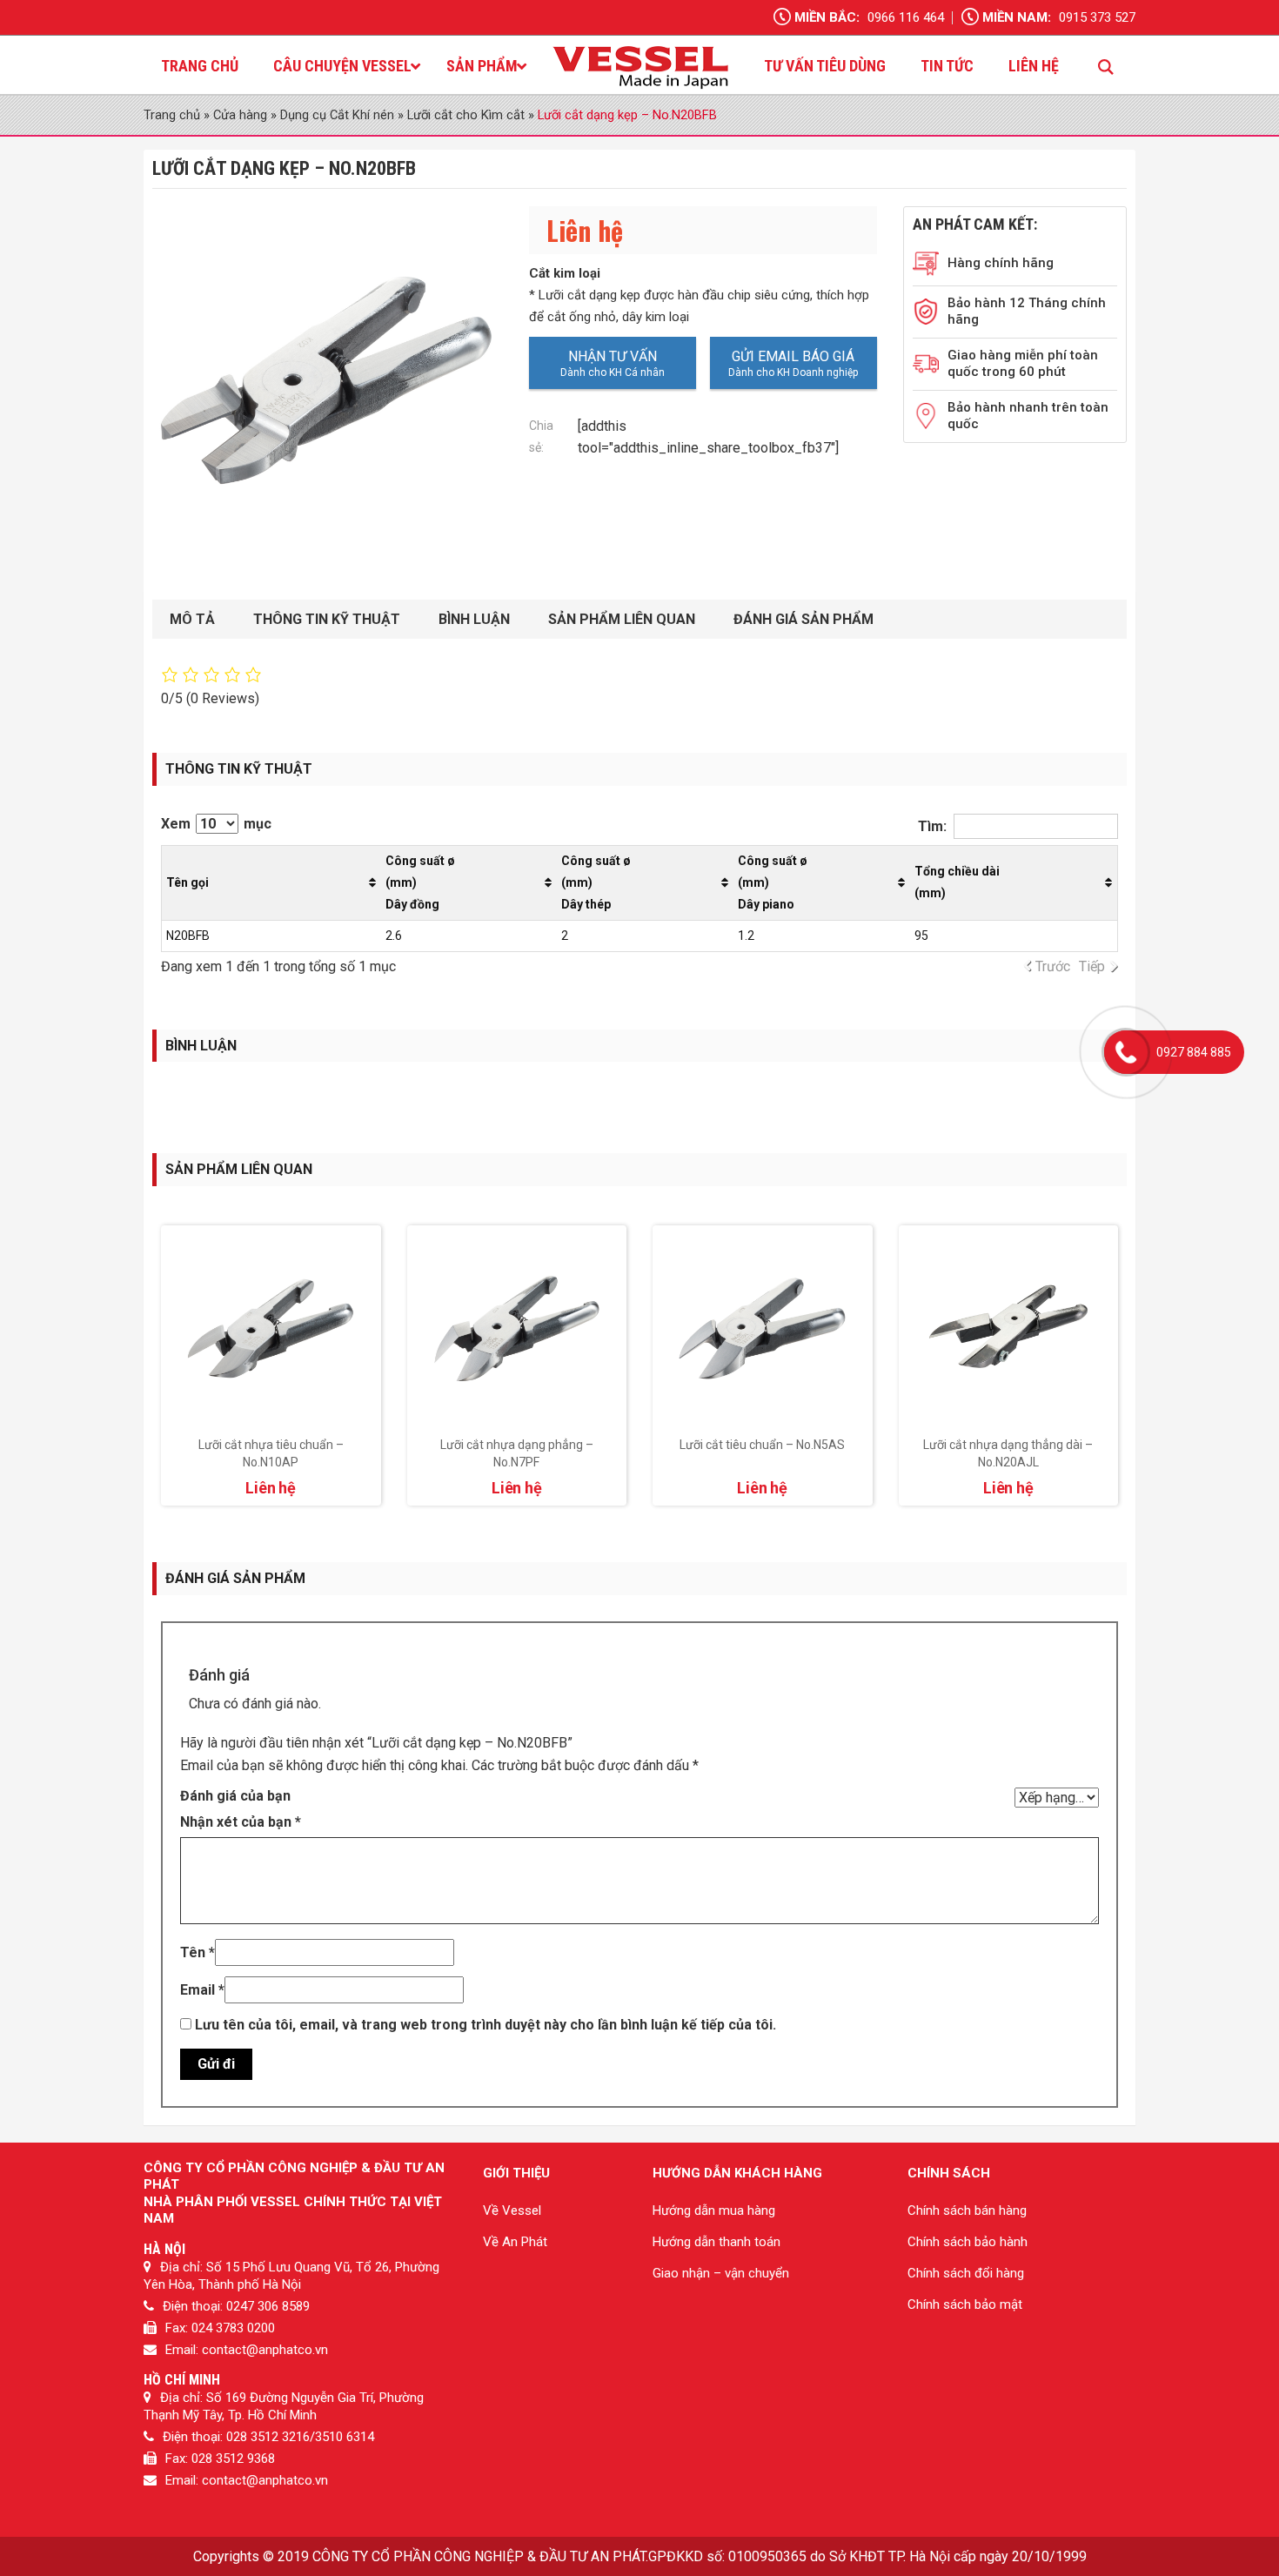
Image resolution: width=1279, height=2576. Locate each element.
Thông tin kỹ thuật (327, 619)
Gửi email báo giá (793, 356)
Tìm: (932, 826)
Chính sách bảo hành (968, 2242)
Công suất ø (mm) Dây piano (773, 882)
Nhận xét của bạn (241, 1822)
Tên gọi (187, 882)
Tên (198, 1952)
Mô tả (192, 619)
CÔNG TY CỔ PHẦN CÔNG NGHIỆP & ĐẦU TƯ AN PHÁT (479, 2556)
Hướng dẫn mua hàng (714, 2210)
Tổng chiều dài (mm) (957, 882)
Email (202, 1990)
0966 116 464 (906, 17)
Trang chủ (172, 115)
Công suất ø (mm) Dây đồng (420, 882)
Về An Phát (515, 2242)
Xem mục (216, 824)
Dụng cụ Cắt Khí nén (337, 115)
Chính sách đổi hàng (966, 2273)
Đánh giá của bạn (235, 1796)
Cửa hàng (240, 115)
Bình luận (474, 619)
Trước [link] (1053, 966)
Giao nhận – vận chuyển (721, 2273)
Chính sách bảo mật (965, 2304)
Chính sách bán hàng (967, 2210)
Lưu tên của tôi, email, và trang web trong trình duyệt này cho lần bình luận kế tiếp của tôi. (485, 2025)
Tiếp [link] (1092, 966)
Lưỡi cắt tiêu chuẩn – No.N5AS (762, 1445)
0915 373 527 (1097, 17)
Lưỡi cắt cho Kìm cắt (466, 115)
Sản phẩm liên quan (622, 619)
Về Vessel (512, 2210)
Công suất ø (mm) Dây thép (596, 882)
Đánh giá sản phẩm (804, 619)
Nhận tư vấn (613, 356)
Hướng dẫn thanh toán (717, 2242)
